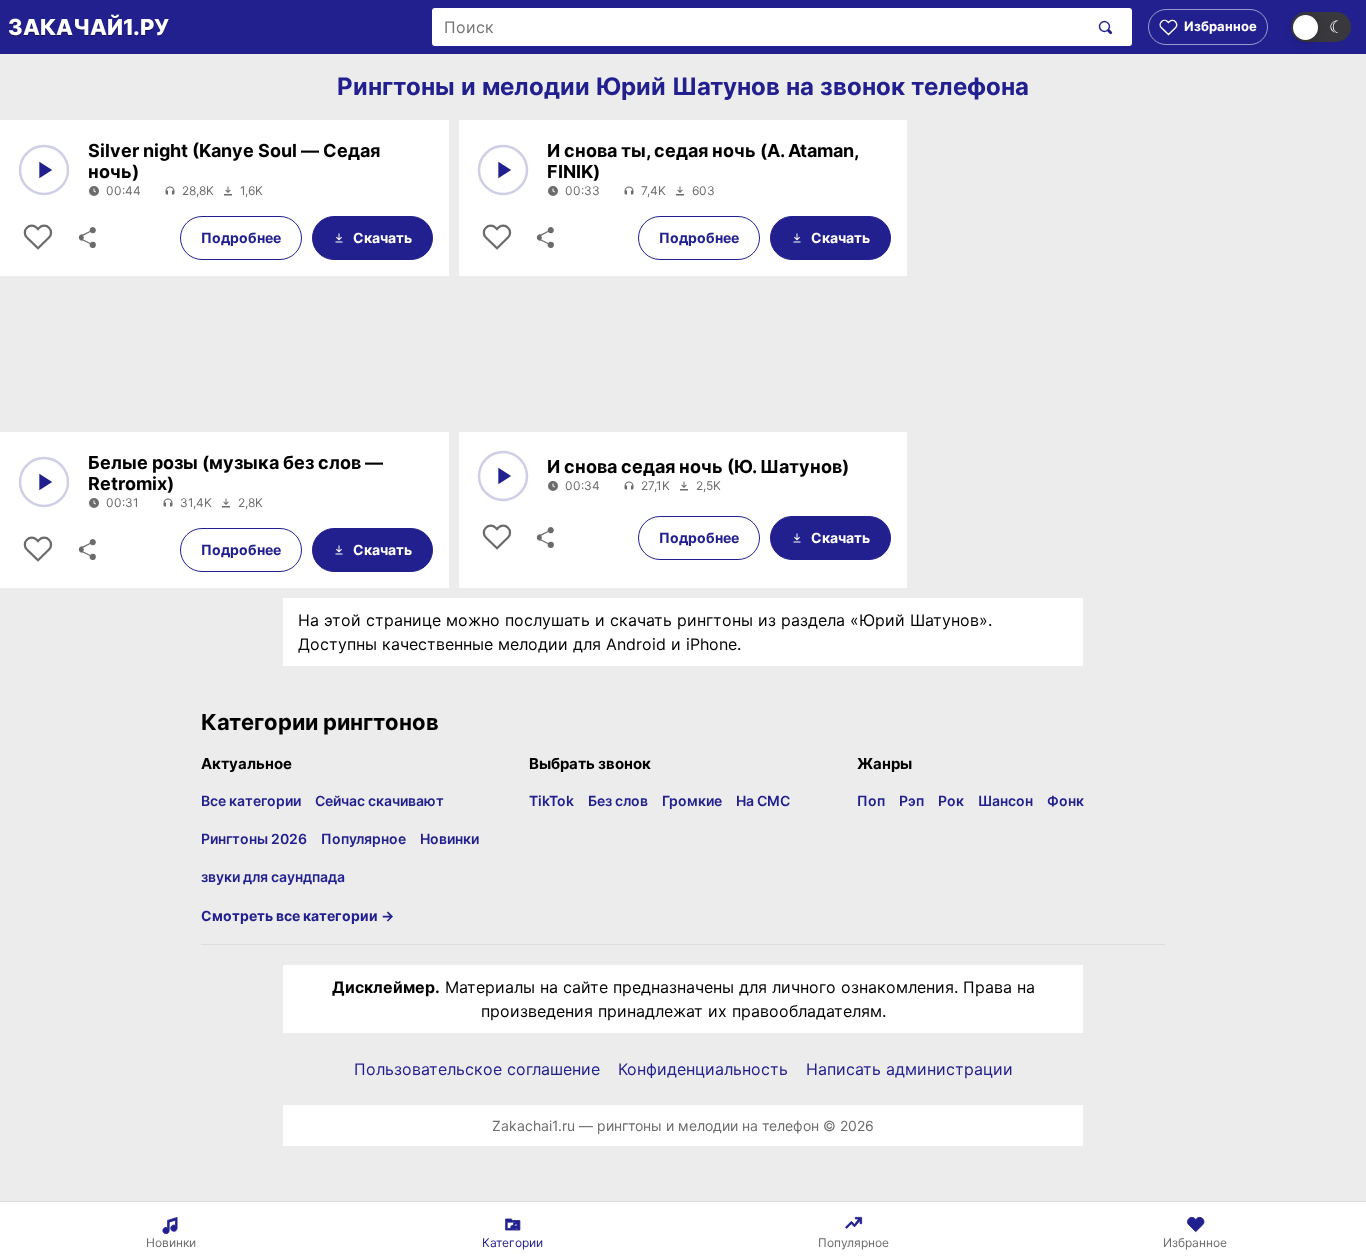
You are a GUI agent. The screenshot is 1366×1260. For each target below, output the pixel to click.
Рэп (911, 800)
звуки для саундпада (273, 876)
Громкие (692, 800)
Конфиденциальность (703, 1069)
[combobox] (759, 27)
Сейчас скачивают (379, 800)
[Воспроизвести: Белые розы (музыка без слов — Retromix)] (44, 482)
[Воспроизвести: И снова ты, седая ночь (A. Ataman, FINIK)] (503, 170)
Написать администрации (909, 1069)
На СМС (763, 800)
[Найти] (1101, 27)
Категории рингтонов (320, 722)
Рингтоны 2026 (254, 838)
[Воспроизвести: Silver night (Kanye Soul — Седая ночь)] (44, 170)
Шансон (1005, 800)
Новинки (449, 838)
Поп (871, 800)
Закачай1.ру (88, 27)
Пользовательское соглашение (477, 1069)
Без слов (618, 800)
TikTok (551, 800)
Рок (951, 800)
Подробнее (241, 237)
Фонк (1065, 800)
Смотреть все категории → (297, 915)
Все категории (251, 800)
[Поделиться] (86, 238)
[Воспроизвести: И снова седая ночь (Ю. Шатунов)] (503, 476)
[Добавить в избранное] (38, 238)
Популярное (363, 838)
